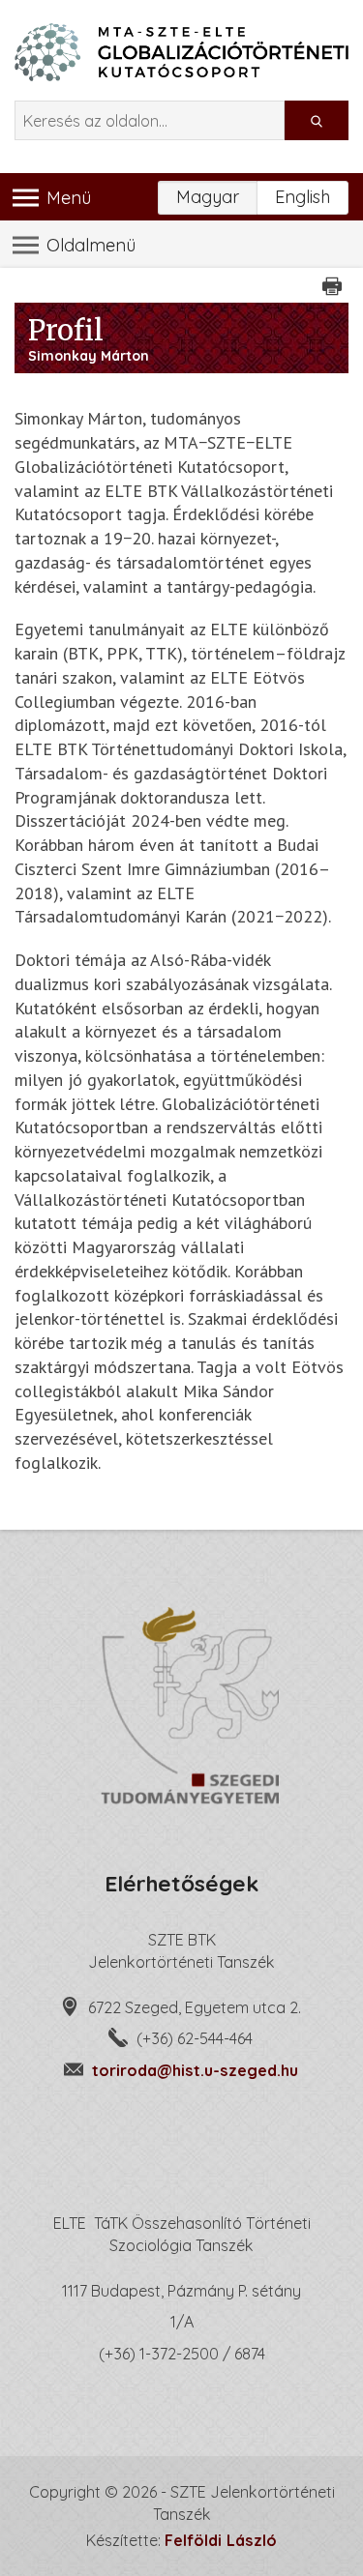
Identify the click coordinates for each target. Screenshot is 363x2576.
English (302, 197)
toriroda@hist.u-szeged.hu (195, 2070)
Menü (66, 198)
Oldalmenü (89, 245)
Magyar (208, 197)
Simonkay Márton (89, 356)
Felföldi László (221, 2540)
